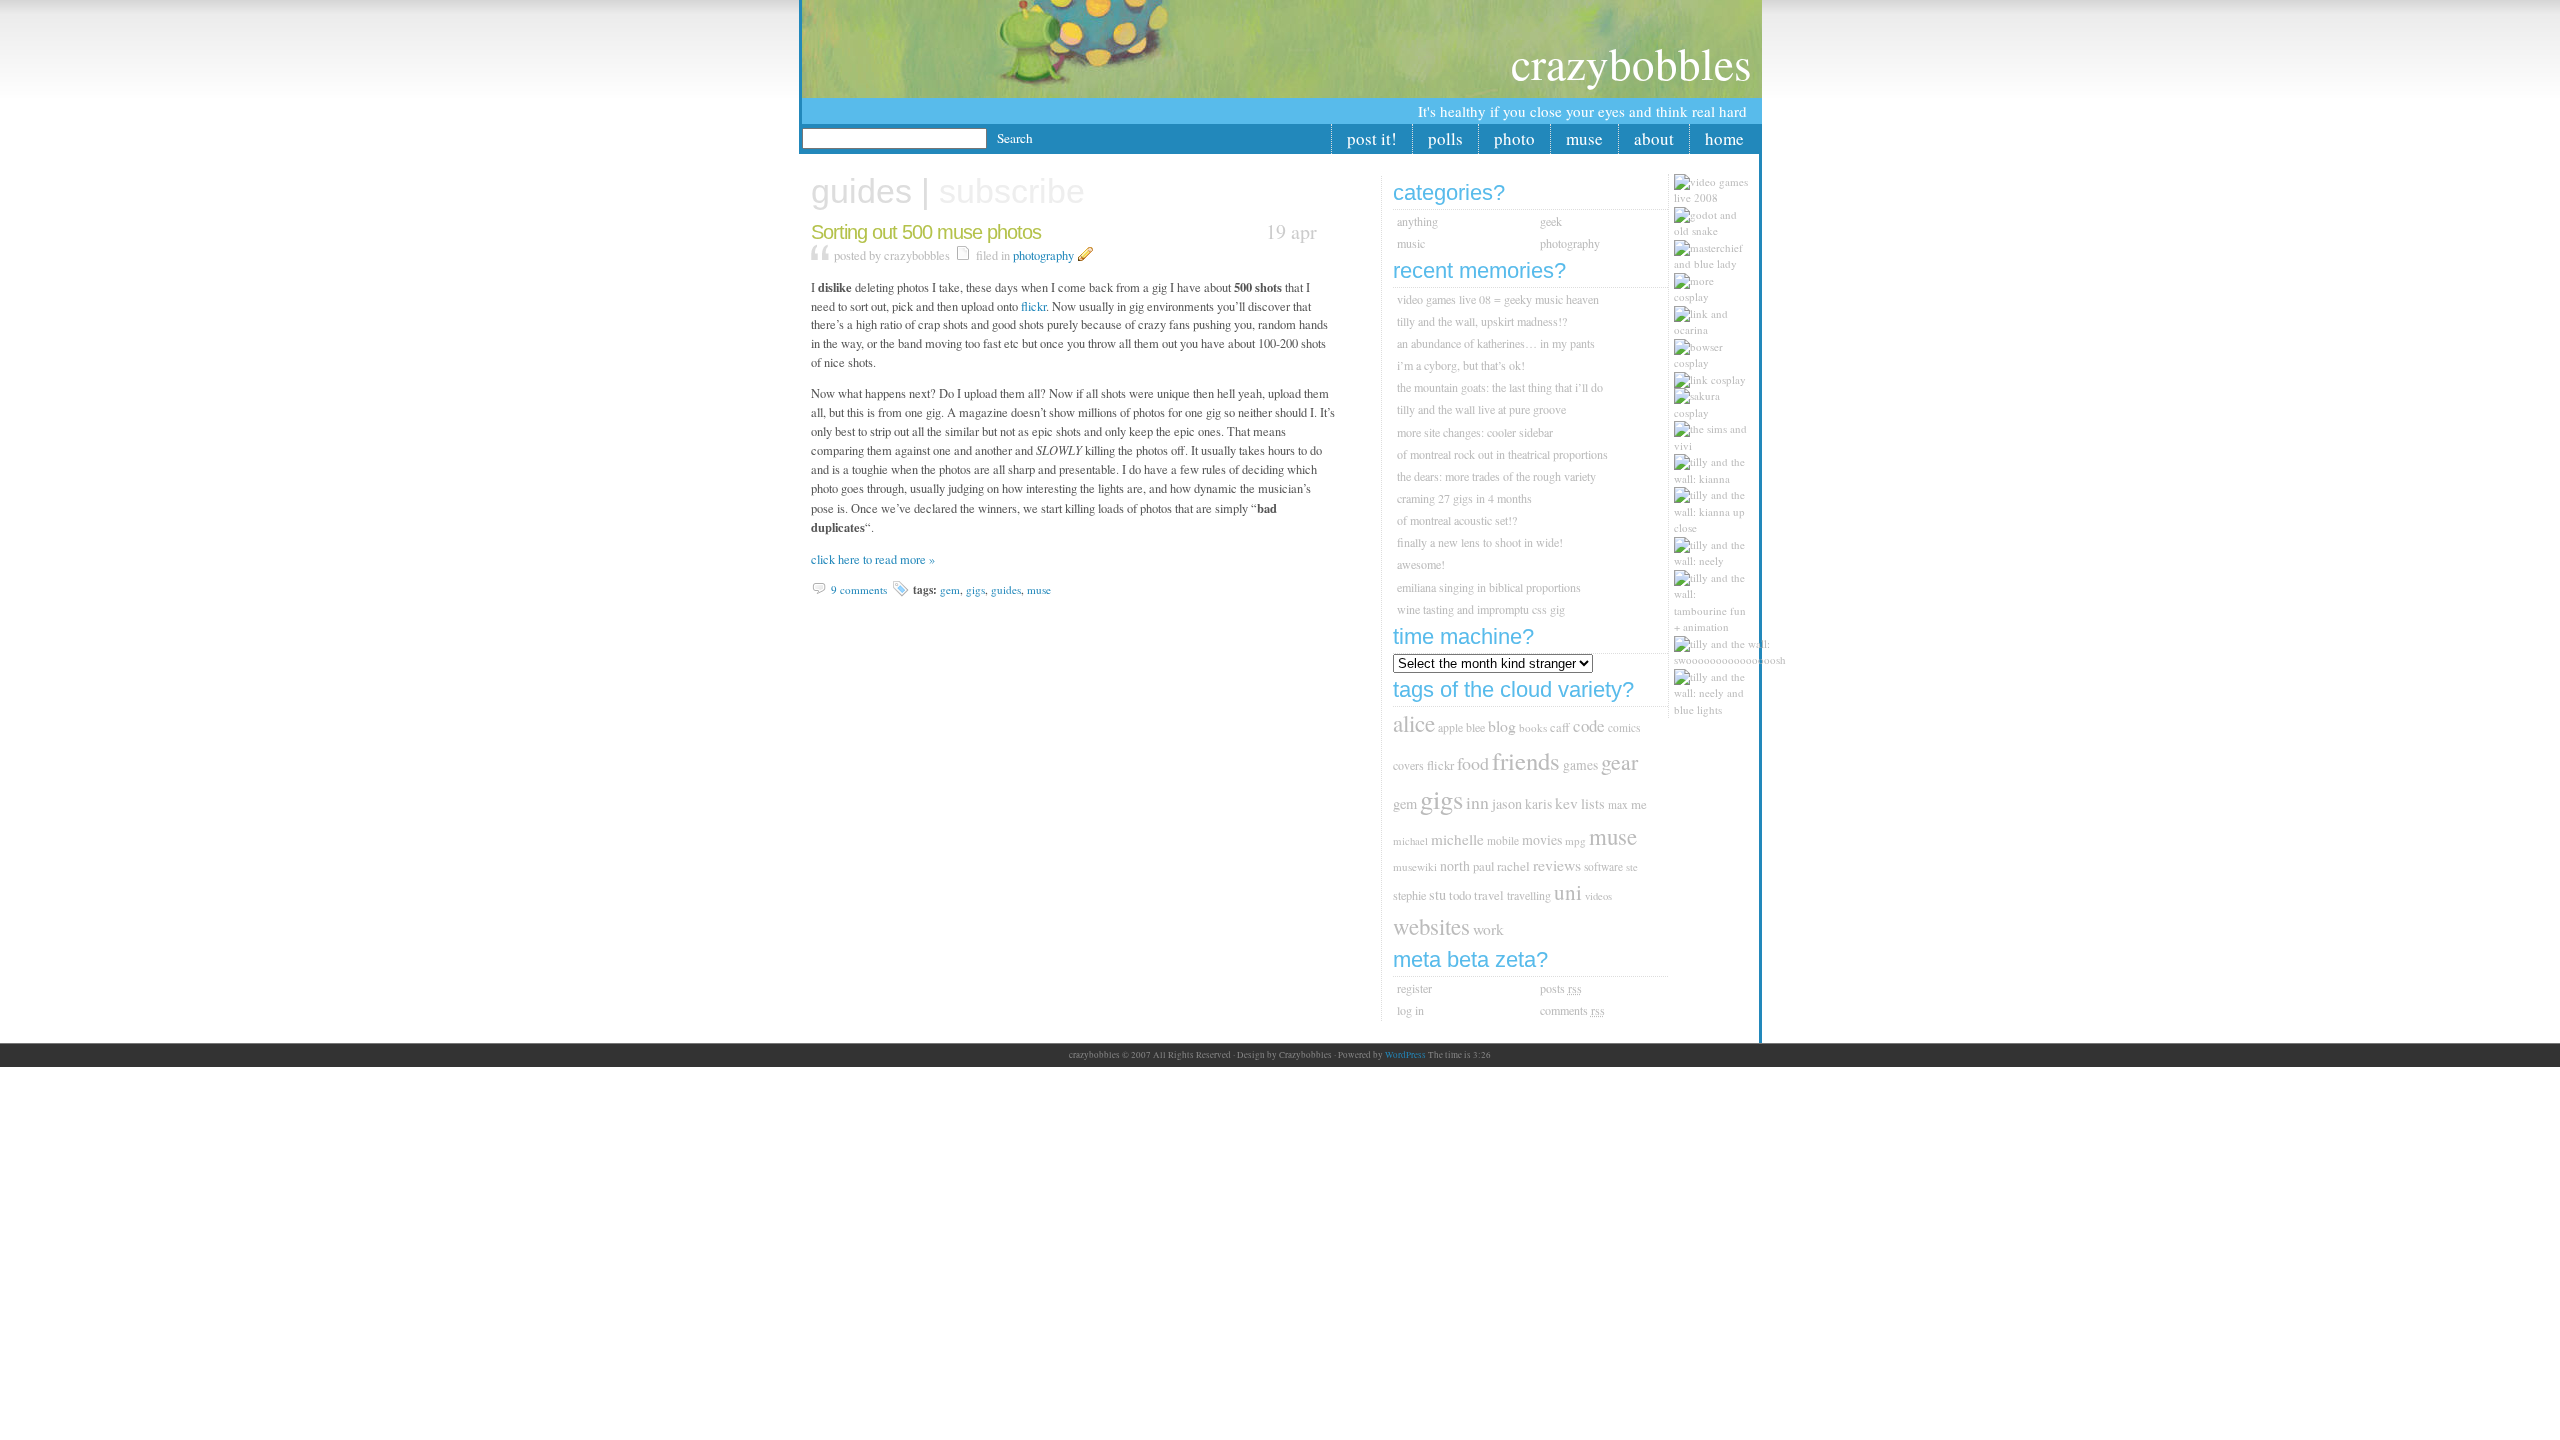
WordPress (1405, 1055)
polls (1445, 138)
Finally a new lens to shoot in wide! (1480, 542)
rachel (1513, 866)
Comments (1572, 1010)
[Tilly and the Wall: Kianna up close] (1716, 527)
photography (1043, 255)
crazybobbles (1631, 63)
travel (1489, 895)
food (1473, 763)
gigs (975, 589)
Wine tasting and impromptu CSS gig (1481, 609)
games (1580, 765)
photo (1514, 138)
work (1488, 929)
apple (1450, 727)
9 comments (859, 589)
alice (1414, 723)
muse (1584, 138)
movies (1542, 839)
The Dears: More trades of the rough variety (1496, 476)
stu (1437, 894)
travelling (1529, 895)
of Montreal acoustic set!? (1457, 520)
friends (1526, 760)
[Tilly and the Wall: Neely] (1716, 560)
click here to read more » (873, 559)
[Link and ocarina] (1716, 329)
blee (1475, 727)
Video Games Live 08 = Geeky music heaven (1498, 299)
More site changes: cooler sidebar (1475, 432)
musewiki (1415, 866)
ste (1632, 867)
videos (1598, 896)
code (1589, 725)
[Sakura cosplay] (1716, 412)
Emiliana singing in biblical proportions (1489, 587)
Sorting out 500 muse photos (926, 232)
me (1639, 804)
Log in (1410, 1010)
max (1618, 804)
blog (1502, 725)
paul (1483, 866)
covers (1408, 765)
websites (1431, 926)
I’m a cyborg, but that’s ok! (1461, 365)
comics (1624, 727)
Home (1724, 138)
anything (1417, 221)
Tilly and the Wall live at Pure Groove (1481, 409)
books (1533, 727)
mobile (1503, 840)
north (1455, 865)
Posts (1561, 988)
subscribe (1012, 191)
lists (1593, 803)
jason (1507, 803)
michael (1410, 840)
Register (1414, 988)
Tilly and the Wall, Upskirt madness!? (1482, 321)
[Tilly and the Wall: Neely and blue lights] (1716, 709)
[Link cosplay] (1715, 379)
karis (1538, 804)
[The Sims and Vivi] (1716, 445)
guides (1006, 589)
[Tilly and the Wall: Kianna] (1716, 478)
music (1411, 243)
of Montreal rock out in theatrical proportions (1502, 454)
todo (1460, 895)
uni (1568, 892)
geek (1551, 221)
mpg (1575, 840)
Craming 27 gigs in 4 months (1464, 498)
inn (1477, 802)
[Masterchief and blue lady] (1716, 263)
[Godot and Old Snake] (1716, 230)
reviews (1557, 864)
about (1654, 138)
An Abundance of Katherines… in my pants (1496, 343)
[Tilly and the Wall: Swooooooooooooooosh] (1735, 659)
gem (950, 589)
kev (1566, 803)
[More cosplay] (1716, 296)
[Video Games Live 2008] (1716, 197)
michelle (1457, 839)
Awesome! (1421, 564)
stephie (1409, 895)
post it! (1372, 138)
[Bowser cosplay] (1716, 362)
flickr (1033, 306)
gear (1619, 761)
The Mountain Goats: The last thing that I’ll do (1500, 387)
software (1603, 866)
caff (1560, 727)
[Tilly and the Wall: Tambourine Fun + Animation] (1716, 626)
